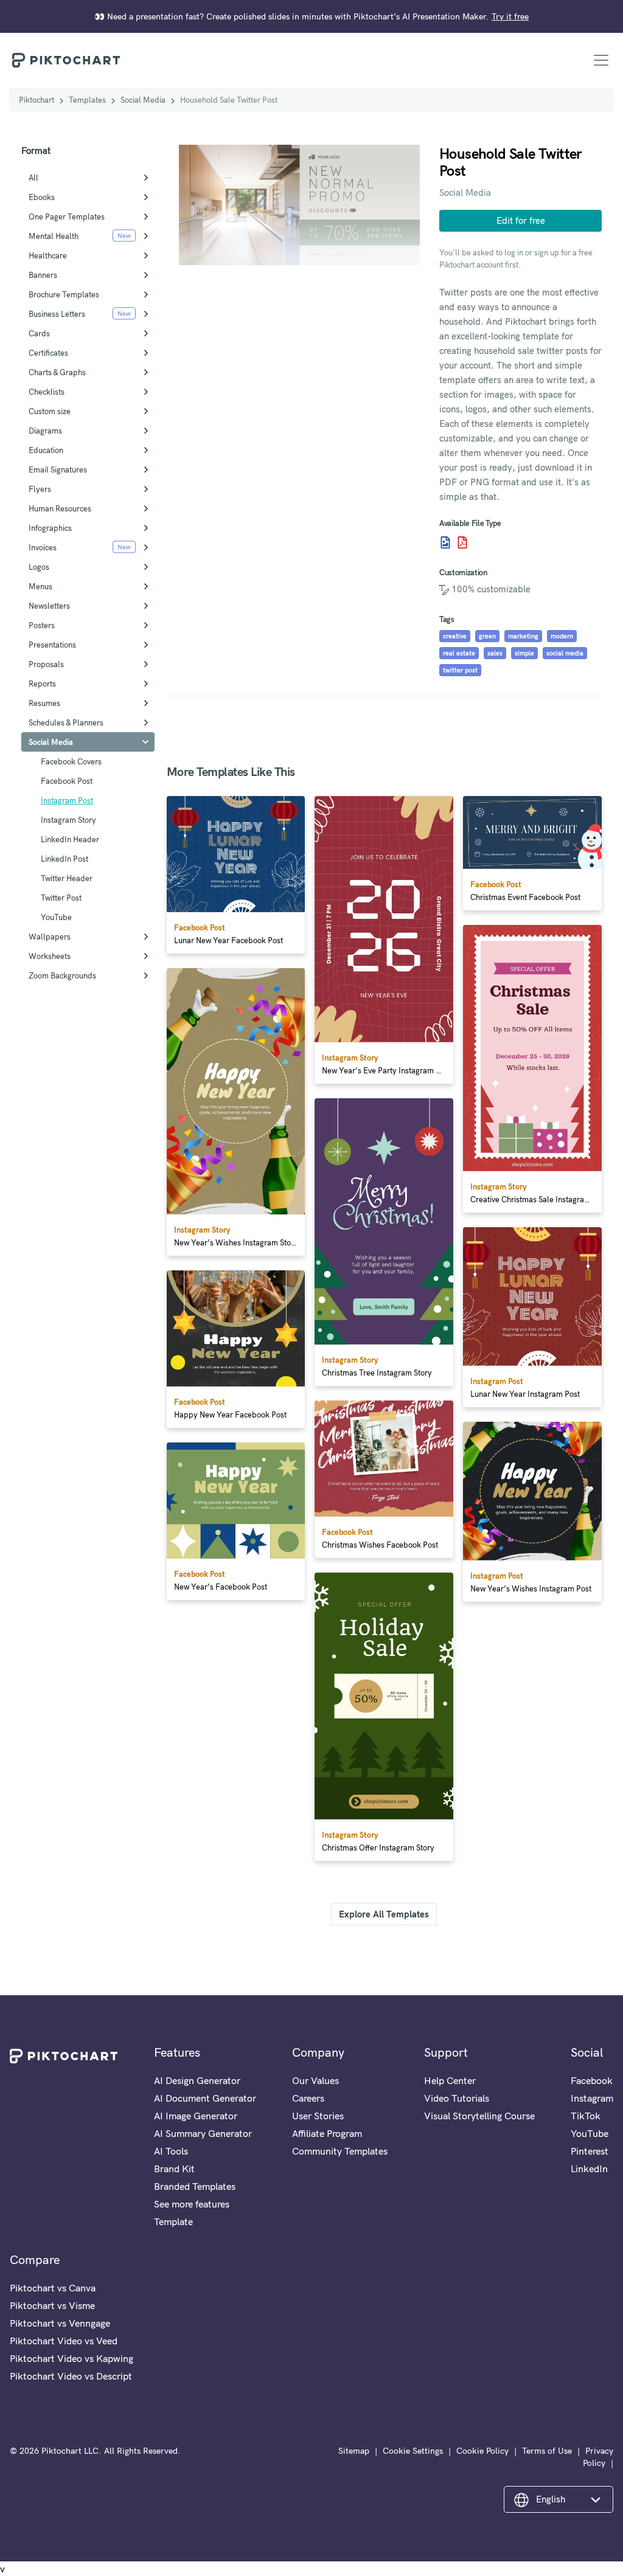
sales (495, 653)
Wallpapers (50, 937)
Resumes (44, 703)
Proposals (46, 664)
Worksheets (50, 956)
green (487, 636)
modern (562, 636)
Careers (308, 2098)
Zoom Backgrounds (62, 975)
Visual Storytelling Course (479, 2116)
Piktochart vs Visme (52, 2305)
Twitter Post (61, 898)
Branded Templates (195, 2186)
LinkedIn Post (64, 859)
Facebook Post (67, 781)
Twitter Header (67, 878)
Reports (42, 684)
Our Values (315, 2080)
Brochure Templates (64, 294)
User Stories (318, 2116)
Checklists (47, 392)
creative (455, 636)
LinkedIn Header (70, 839)
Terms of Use (547, 2451)
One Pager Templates (67, 216)
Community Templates (340, 2151)
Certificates (48, 353)
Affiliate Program (327, 2133)
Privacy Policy (598, 2457)
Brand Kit (174, 2169)
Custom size (50, 411)
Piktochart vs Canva (53, 2288)
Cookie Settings (413, 2451)
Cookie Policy (482, 2451)
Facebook (592, 2080)
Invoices (43, 547)
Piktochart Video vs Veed (64, 2341)
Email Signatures (58, 469)
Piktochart (37, 100)
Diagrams (45, 431)
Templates (87, 100)
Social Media (143, 100)
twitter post (460, 670)
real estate (459, 653)
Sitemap (354, 2451)
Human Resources (60, 508)
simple (524, 653)
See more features (192, 2204)
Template (173, 2221)
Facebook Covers (71, 761)
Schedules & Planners (66, 722)
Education (46, 450)
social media (565, 653)
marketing (523, 636)
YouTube (56, 917)
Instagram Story (68, 820)
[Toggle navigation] (601, 60)
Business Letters (57, 314)
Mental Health (54, 236)
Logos (39, 567)
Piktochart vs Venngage (60, 2323)
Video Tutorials (457, 2098)
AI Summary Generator (203, 2133)
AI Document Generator (205, 2098)
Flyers (40, 489)
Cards (39, 333)
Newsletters (49, 606)
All (33, 178)
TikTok (586, 2116)
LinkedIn (589, 2169)
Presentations (52, 645)
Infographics (50, 528)
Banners (43, 275)
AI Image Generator (196, 2116)
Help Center (450, 2080)
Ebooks (42, 197)
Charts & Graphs (57, 372)
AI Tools (171, 2151)
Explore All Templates (384, 1914)
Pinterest (590, 2151)
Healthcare (48, 255)
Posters (42, 625)
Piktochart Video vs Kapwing (71, 2358)
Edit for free (521, 220)
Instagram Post (67, 800)
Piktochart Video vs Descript (71, 2376)
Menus (40, 586)
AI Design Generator (197, 2080)
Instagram (592, 2098)
